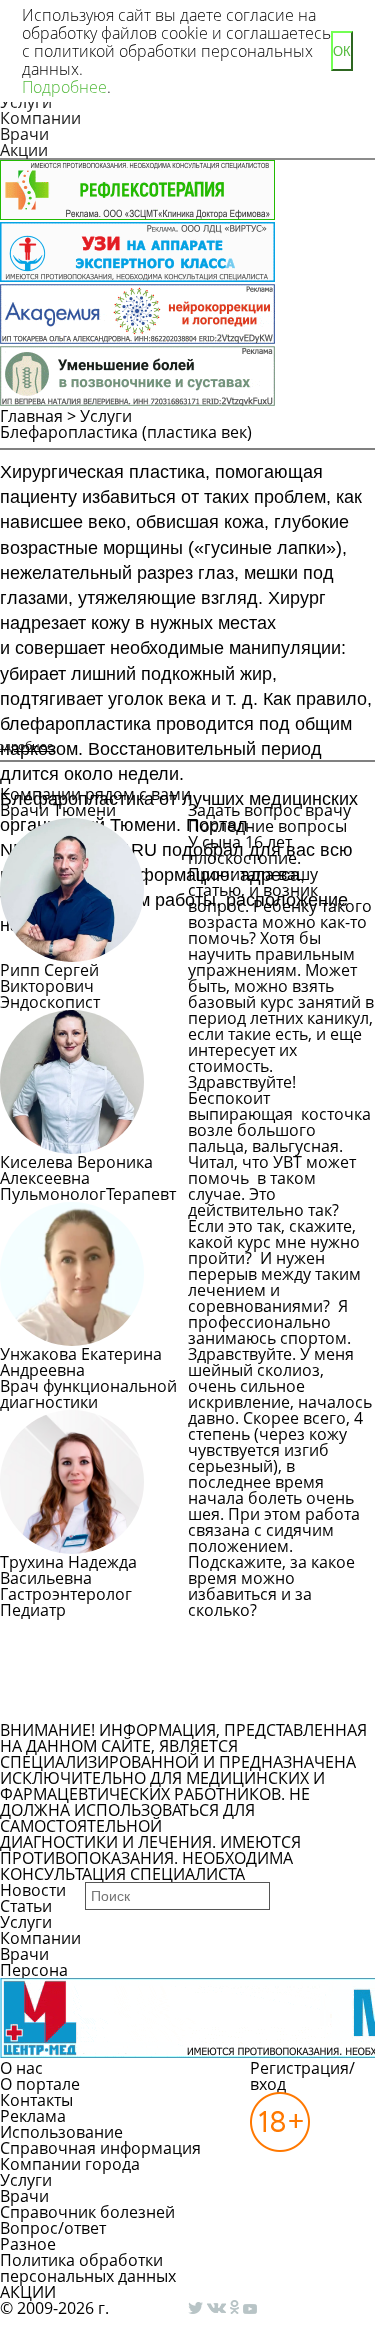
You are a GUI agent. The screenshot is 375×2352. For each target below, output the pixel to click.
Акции (24, 150)
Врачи (24, 134)
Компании (40, 118)
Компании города (70, 2164)
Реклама (33, 2116)
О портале (40, 2084)
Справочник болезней (87, 2212)
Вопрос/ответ (53, 2228)
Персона (34, 1970)
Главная (31, 416)
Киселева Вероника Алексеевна (76, 1170)
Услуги (106, 416)
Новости (33, 1890)
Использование (61, 2132)
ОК (342, 51)
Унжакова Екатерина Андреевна (81, 1362)
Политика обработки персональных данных (88, 2268)
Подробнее (64, 87)
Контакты (36, 2100)
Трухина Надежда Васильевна (68, 1570)
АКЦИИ (28, 2292)
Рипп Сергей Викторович (49, 978)
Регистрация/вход (302, 2076)
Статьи (26, 1906)
